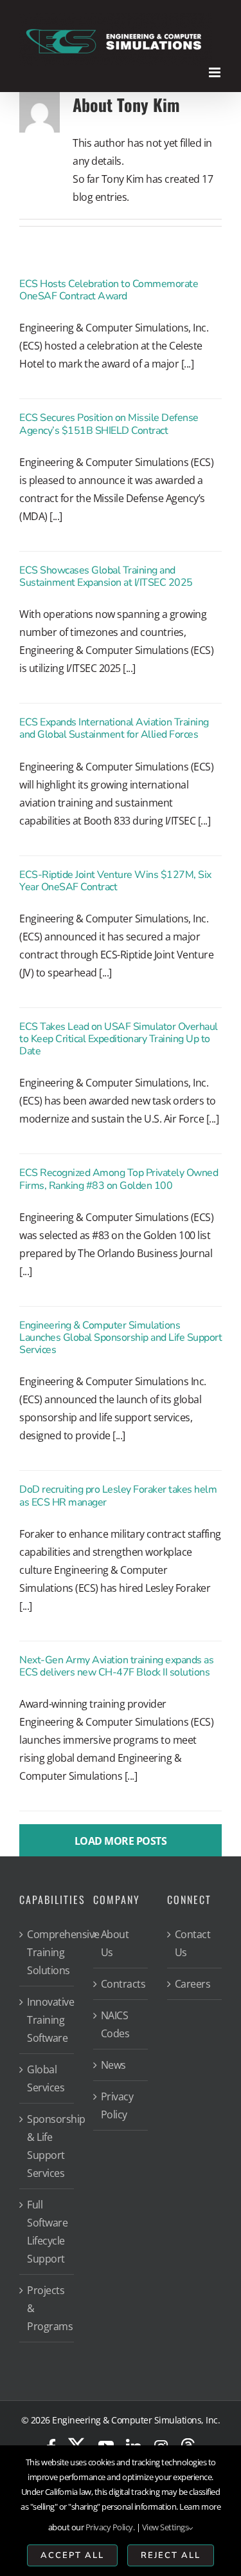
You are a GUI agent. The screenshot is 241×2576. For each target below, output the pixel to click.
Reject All (171, 2555)
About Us (115, 1943)
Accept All (72, 2555)
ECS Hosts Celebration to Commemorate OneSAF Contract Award (109, 290)
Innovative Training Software (47, 2020)
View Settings (165, 2527)
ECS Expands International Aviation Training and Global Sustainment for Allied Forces (114, 728)
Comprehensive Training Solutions (47, 1952)
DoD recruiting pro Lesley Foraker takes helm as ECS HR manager (118, 1496)
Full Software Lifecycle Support (47, 2232)
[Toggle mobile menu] (216, 72)
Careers (193, 1984)
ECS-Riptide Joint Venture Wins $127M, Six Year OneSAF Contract (115, 881)
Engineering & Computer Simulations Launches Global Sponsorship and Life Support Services (121, 1338)
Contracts (121, 1984)
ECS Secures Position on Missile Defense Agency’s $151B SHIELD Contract (109, 424)
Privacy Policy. (110, 2527)
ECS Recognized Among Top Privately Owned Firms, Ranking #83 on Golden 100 (119, 1179)
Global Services (46, 2078)
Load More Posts (121, 1841)
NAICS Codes (115, 2024)
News (113, 2065)
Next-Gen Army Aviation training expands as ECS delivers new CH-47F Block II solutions (116, 1666)
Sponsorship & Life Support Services (47, 2146)
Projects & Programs (47, 2308)
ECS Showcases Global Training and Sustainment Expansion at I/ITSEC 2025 (106, 576)
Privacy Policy (117, 2105)
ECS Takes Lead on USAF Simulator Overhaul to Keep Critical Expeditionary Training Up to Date (119, 1039)
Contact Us (193, 1943)
